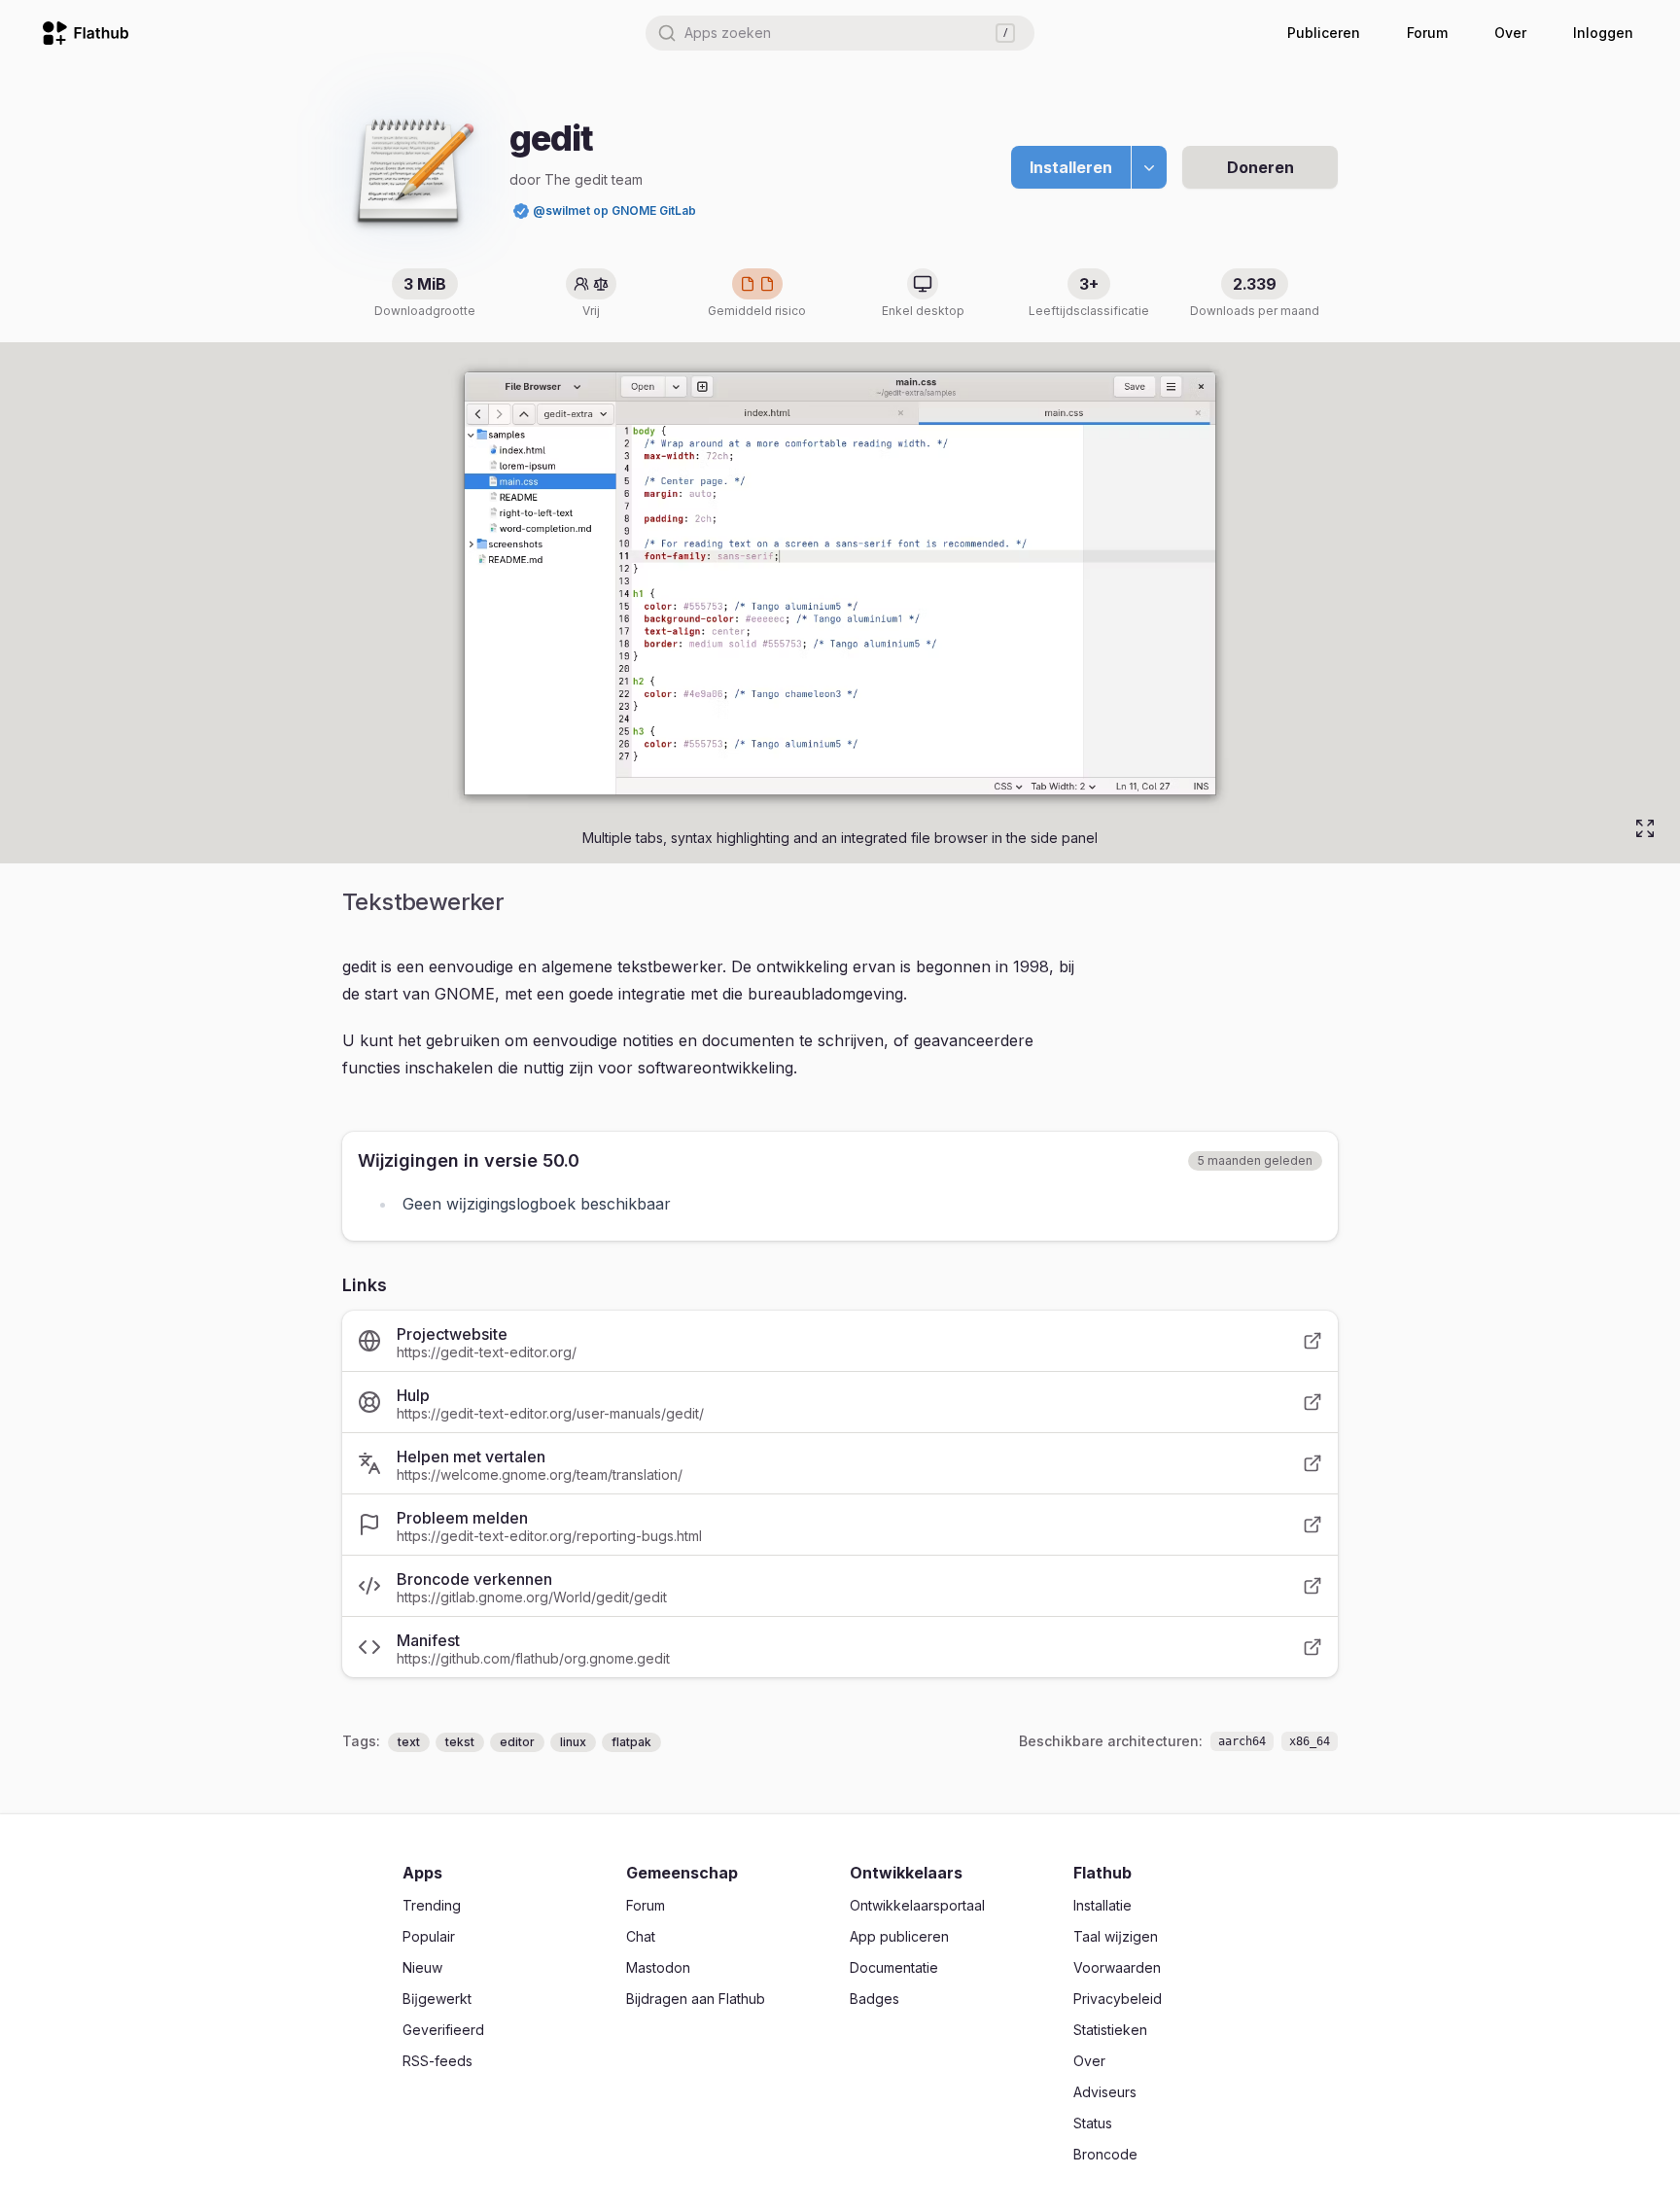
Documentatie (894, 1967)
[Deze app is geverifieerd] (521, 211)
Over (1510, 33)
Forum (1427, 33)
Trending (432, 1905)
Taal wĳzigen (1116, 1936)
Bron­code (1105, 2154)
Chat (641, 1936)
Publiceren (1324, 33)
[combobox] (840, 33)
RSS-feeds (437, 2061)
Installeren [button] (1071, 167)
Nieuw (422, 1967)
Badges (875, 1999)
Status (1093, 2123)
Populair (429, 1936)
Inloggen (1603, 33)
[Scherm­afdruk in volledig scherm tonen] (1645, 828)
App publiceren (899, 1936)
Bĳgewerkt (437, 1999)
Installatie (1102, 1905)
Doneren (1260, 167)
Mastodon (658, 1967)
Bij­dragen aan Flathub (696, 1999)
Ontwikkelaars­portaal (917, 1905)
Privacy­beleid (1118, 1999)
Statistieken (1110, 2030)
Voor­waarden (1117, 1967)
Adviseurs (1105, 2092)
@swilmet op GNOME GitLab (614, 211)
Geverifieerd (443, 2030)
